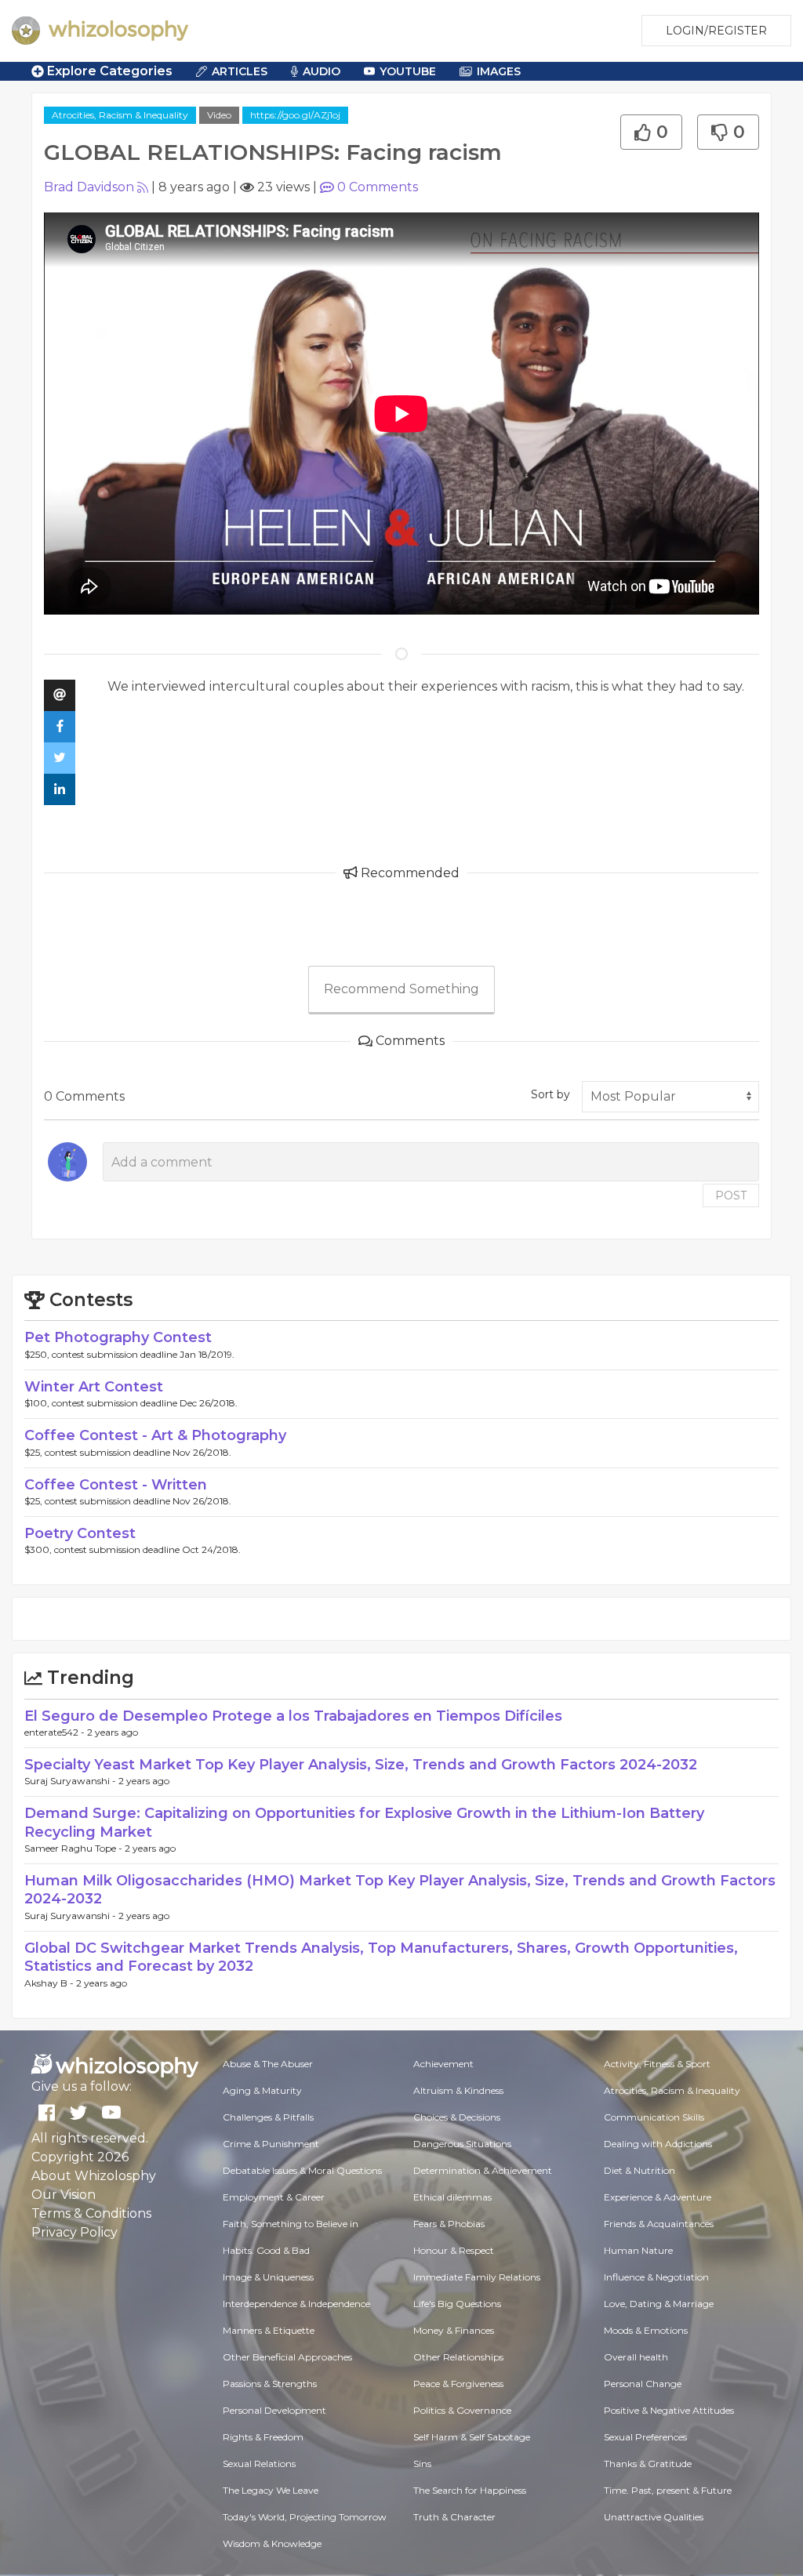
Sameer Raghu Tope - (74, 1848)
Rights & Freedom (263, 2437)
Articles (240, 71)
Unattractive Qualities (654, 2517)
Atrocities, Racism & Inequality (120, 115)
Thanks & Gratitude (648, 2464)
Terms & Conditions (91, 2213)
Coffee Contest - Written (116, 1485)
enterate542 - (56, 1732)
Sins (422, 2464)
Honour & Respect (454, 2250)
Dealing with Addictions (658, 2144)
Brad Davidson (89, 187)
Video (219, 115)
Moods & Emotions (646, 2330)
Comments (378, 187)
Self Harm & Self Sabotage (472, 2437)
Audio (322, 71)
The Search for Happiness (470, 2490)
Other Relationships (458, 2357)
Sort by (550, 1094)
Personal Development (274, 2410)
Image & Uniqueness (268, 2277)
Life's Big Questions (457, 2304)
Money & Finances (454, 2330)
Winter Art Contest (94, 1387)
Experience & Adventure (658, 2197)
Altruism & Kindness (458, 2090)
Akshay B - (50, 1983)
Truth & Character (454, 2517)
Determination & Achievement (483, 2170)
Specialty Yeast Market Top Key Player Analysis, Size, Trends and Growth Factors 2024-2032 (361, 1765)
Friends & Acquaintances (659, 2224)
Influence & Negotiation (656, 2277)
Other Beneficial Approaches (287, 2357)
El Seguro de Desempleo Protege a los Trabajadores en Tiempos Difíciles (293, 1716)
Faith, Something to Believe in (291, 2224)
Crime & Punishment (271, 2144)
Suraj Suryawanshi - (71, 1781)
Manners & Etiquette (269, 2330)
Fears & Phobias (449, 2224)
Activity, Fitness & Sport (657, 2064)
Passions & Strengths (270, 2384)
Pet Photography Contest (118, 1337)
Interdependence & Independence (296, 2304)
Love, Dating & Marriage (659, 2304)
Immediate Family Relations (477, 2277)
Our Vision (64, 2195)
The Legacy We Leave (271, 2490)
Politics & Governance (462, 2410)
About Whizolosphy (94, 2176)
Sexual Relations (259, 2464)
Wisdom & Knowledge (272, 2543)
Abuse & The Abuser (268, 2064)
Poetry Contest (80, 1533)
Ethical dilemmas (452, 2197)
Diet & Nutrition (639, 2170)
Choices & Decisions (457, 2117)
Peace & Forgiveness (458, 2384)
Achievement (443, 2064)
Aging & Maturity (262, 2090)
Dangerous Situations (462, 2144)
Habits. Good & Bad (266, 2250)
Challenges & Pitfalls (268, 2117)
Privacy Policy (74, 2232)
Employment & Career (274, 2197)
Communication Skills (654, 2117)
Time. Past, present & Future (668, 2490)
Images (499, 71)
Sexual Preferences (645, 2437)
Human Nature (638, 2250)
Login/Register (716, 31)
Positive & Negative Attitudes (669, 2410)
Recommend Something (401, 989)
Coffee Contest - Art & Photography (155, 1435)
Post (731, 1195)
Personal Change (643, 2384)
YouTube (408, 71)
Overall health (636, 2357)
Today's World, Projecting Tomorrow (305, 2517)
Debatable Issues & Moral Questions (302, 2170)
